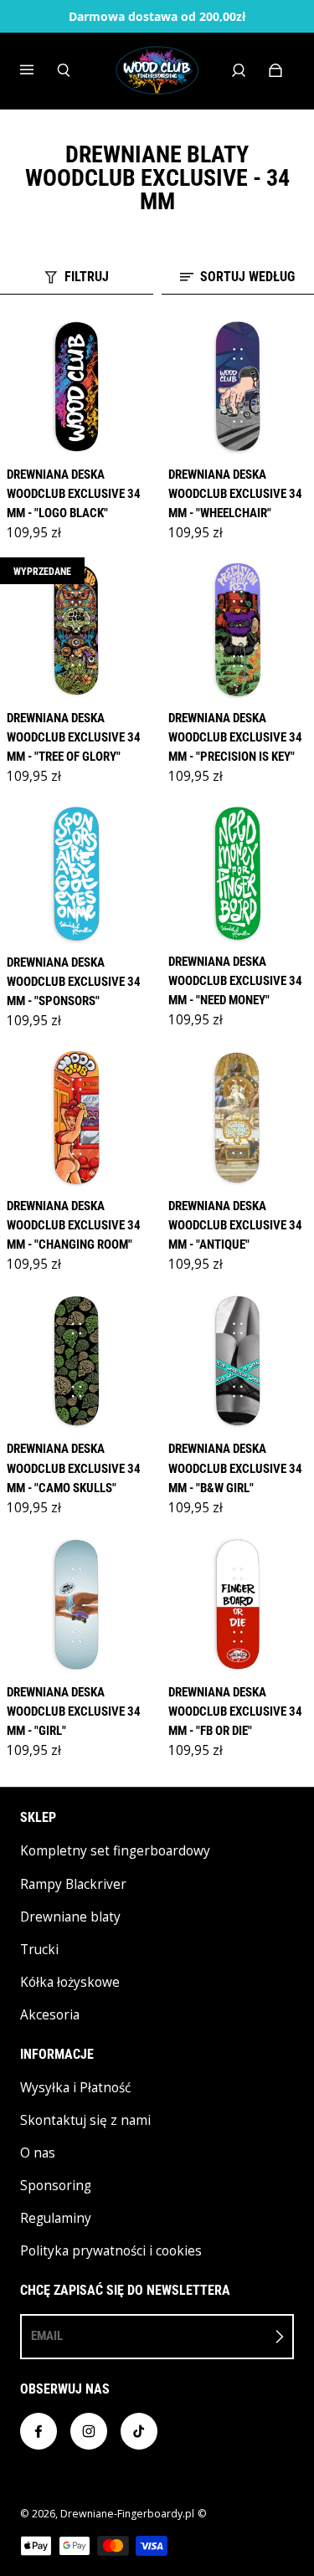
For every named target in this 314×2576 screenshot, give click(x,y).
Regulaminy (56, 2218)
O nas (38, 2153)
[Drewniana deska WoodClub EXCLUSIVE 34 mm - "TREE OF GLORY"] (77, 630)
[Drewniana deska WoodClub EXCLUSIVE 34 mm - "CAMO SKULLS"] (77, 1361)
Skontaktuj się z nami (85, 2120)
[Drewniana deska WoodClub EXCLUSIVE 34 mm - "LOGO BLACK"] (77, 387)
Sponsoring (56, 2186)
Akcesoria (50, 2015)
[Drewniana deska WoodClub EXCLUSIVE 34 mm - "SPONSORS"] (77, 873)
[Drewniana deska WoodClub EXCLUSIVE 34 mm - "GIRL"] (77, 1605)
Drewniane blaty (70, 1917)
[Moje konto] (239, 70)
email (47, 2336)
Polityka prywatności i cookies (111, 2251)
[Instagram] (89, 2431)
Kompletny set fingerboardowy (115, 1851)
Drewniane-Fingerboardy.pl (127, 2514)
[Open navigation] (39, 70)
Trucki (39, 1950)
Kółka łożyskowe (70, 1982)
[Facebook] (39, 2431)
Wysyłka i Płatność (75, 2088)
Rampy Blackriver (73, 1884)
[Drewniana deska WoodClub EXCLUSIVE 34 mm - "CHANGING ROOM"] (77, 1118)
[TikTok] (139, 2431)
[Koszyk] (275, 70)
